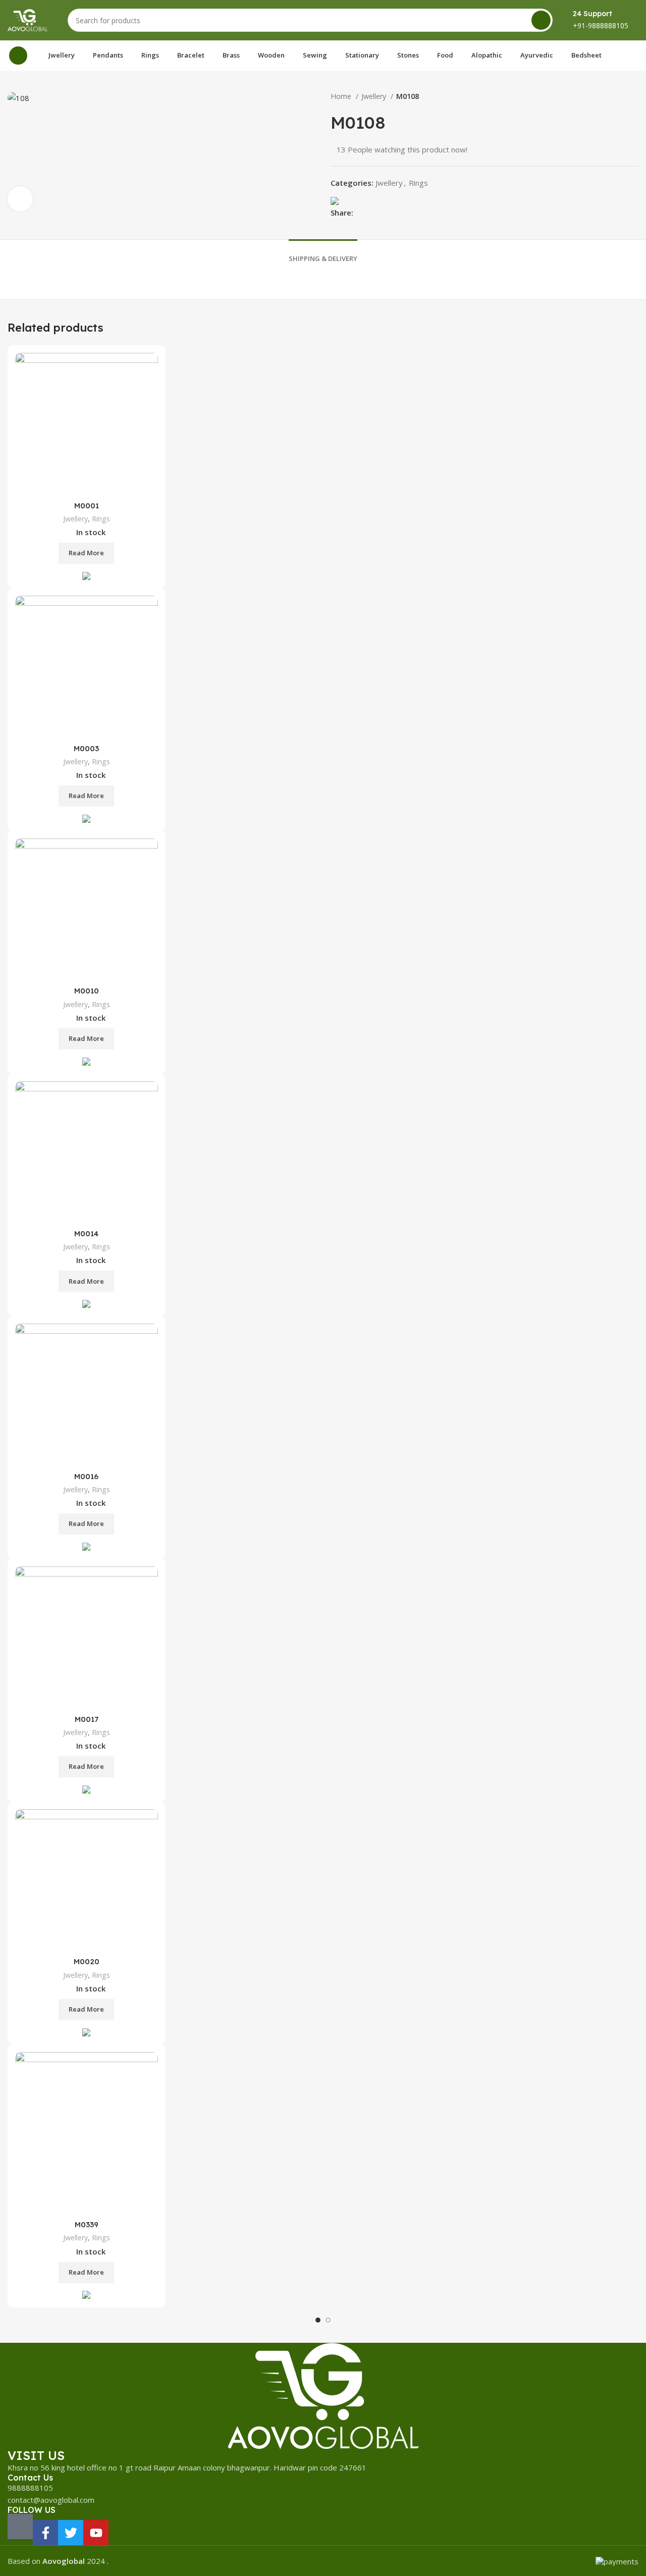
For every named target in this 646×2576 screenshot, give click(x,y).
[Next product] (633, 96)
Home (342, 96)
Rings (418, 183)
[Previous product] (613, 96)
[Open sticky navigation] (18, 56)
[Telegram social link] (408, 213)
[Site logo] (28, 19)
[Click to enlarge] (20, 199)
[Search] (541, 20)
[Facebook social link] (362, 213)
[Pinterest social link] (385, 213)
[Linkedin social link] (396, 213)
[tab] (323, 251)
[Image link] (323, 2395)
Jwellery (375, 96)
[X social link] (373, 213)
